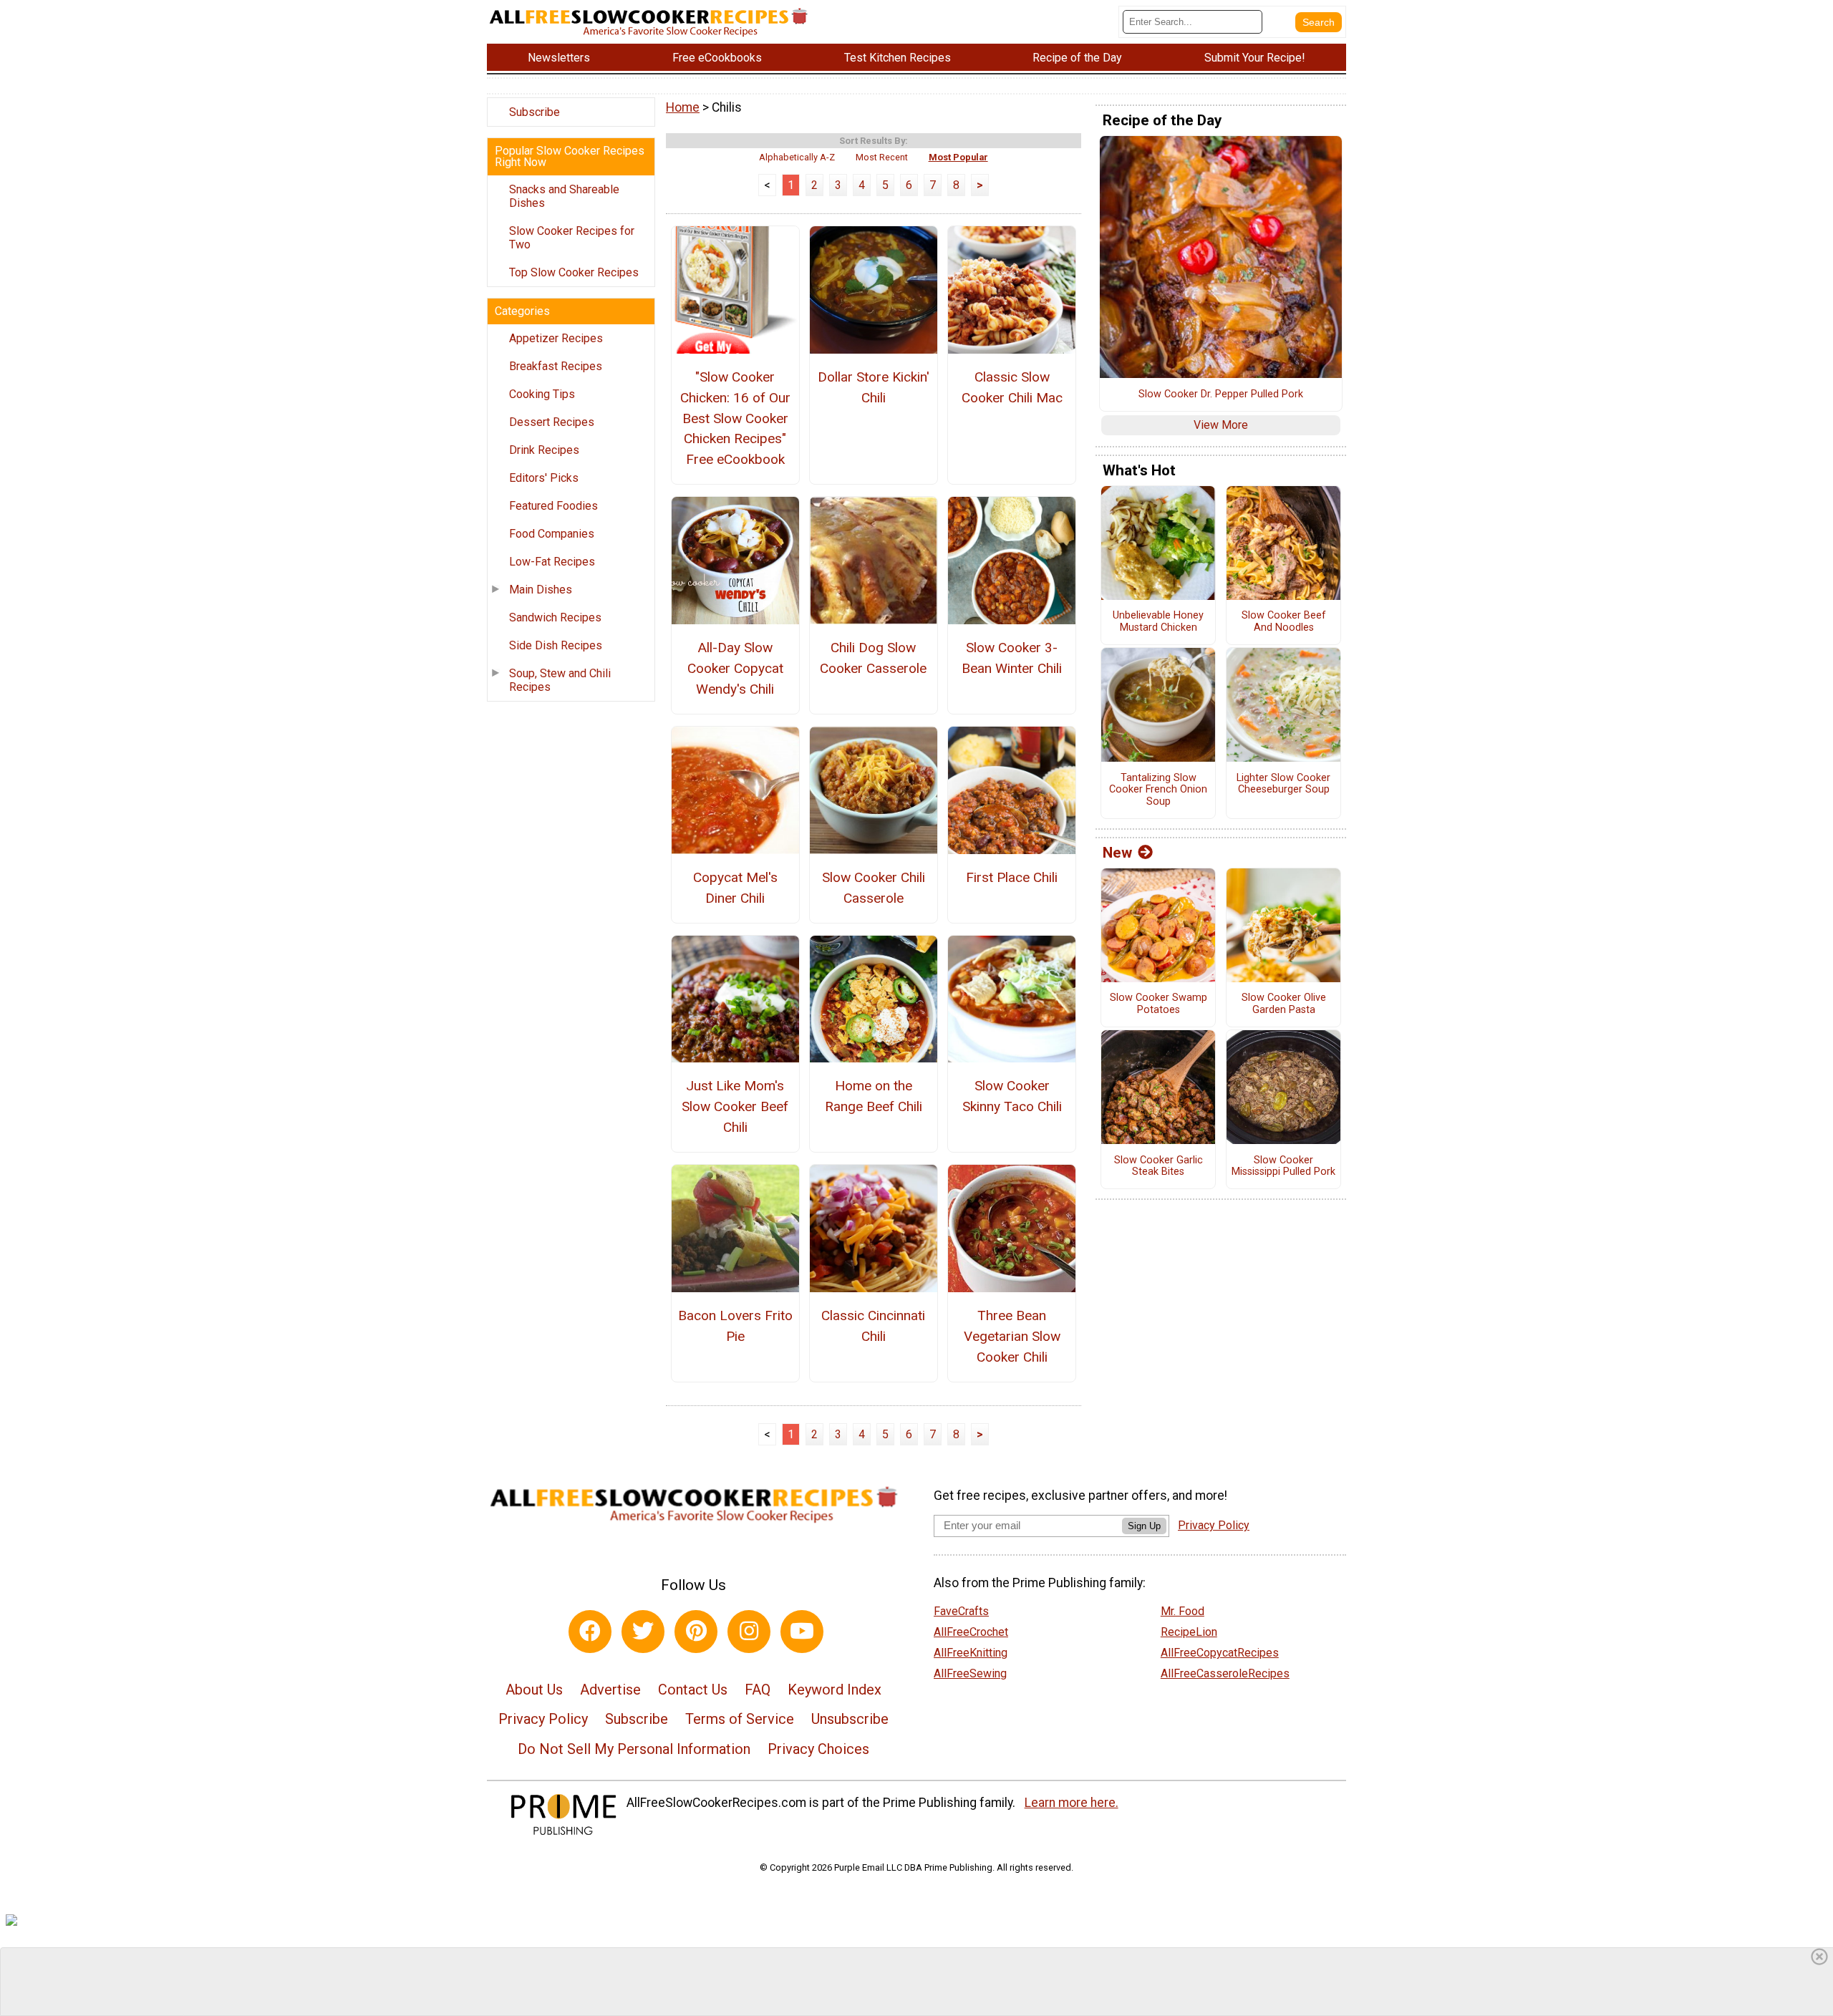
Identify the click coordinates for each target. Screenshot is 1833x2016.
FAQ (758, 1690)
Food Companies (552, 534)
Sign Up (1144, 1526)
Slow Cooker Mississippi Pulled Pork (1283, 1167)
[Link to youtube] (802, 1632)
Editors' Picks (544, 478)
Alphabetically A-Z (797, 157)
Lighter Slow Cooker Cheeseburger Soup (1283, 784)
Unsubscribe (850, 1719)
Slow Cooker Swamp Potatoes (1159, 1004)
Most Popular (958, 157)
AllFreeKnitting (971, 1653)
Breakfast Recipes (556, 366)
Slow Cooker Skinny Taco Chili (1012, 1096)
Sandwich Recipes (555, 617)
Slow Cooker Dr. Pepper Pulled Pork (1221, 394)
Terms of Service (740, 1719)
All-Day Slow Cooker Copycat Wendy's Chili (735, 668)
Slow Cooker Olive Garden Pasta (1284, 1004)
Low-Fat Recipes (552, 562)
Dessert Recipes (552, 422)
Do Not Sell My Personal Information (634, 1749)
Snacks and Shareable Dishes (564, 196)
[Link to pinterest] (696, 1632)
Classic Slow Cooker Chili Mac (1012, 387)
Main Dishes (541, 590)
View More (1221, 425)
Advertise (610, 1690)
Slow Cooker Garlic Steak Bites (1159, 1167)
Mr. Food (1182, 1611)
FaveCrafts (961, 1611)
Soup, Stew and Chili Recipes (560, 680)
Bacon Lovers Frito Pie (735, 1326)
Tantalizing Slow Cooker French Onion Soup (1158, 790)
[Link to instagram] (749, 1632)
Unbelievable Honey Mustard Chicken (1158, 622)
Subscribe (535, 112)
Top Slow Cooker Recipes (574, 272)
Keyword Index (835, 1690)
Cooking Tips (542, 394)
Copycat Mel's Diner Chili (735, 888)
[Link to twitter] (643, 1632)
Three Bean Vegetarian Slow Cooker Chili (1012, 1336)
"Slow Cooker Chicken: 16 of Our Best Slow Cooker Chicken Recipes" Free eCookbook (735, 418)
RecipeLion (1189, 1632)
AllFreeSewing (970, 1673)
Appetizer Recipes (556, 338)
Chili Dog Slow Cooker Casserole (873, 658)
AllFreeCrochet (971, 1632)
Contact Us (693, 1690)
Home (683, 107)
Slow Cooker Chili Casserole (874, 888)
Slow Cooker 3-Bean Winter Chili (1012, 658)
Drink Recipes (544, 450)
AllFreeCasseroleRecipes (1225, 1673)
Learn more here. (1072, 1803)
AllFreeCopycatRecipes (1220, 1653)
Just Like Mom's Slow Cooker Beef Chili (735, 1106)
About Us (534, 1690)
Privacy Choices (818, 1749)
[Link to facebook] (590, 1632)
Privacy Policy (543, 1719)
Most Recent (882, 157)
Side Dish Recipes (556, 645)
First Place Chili (1012, 877)
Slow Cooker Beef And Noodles (1284, 622)
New (1117, 853)
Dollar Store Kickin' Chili (874, 387)
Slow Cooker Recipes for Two (572, 238)
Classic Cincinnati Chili (873, 1326)
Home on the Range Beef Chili (874, 1096)
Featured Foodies (553, 506)
